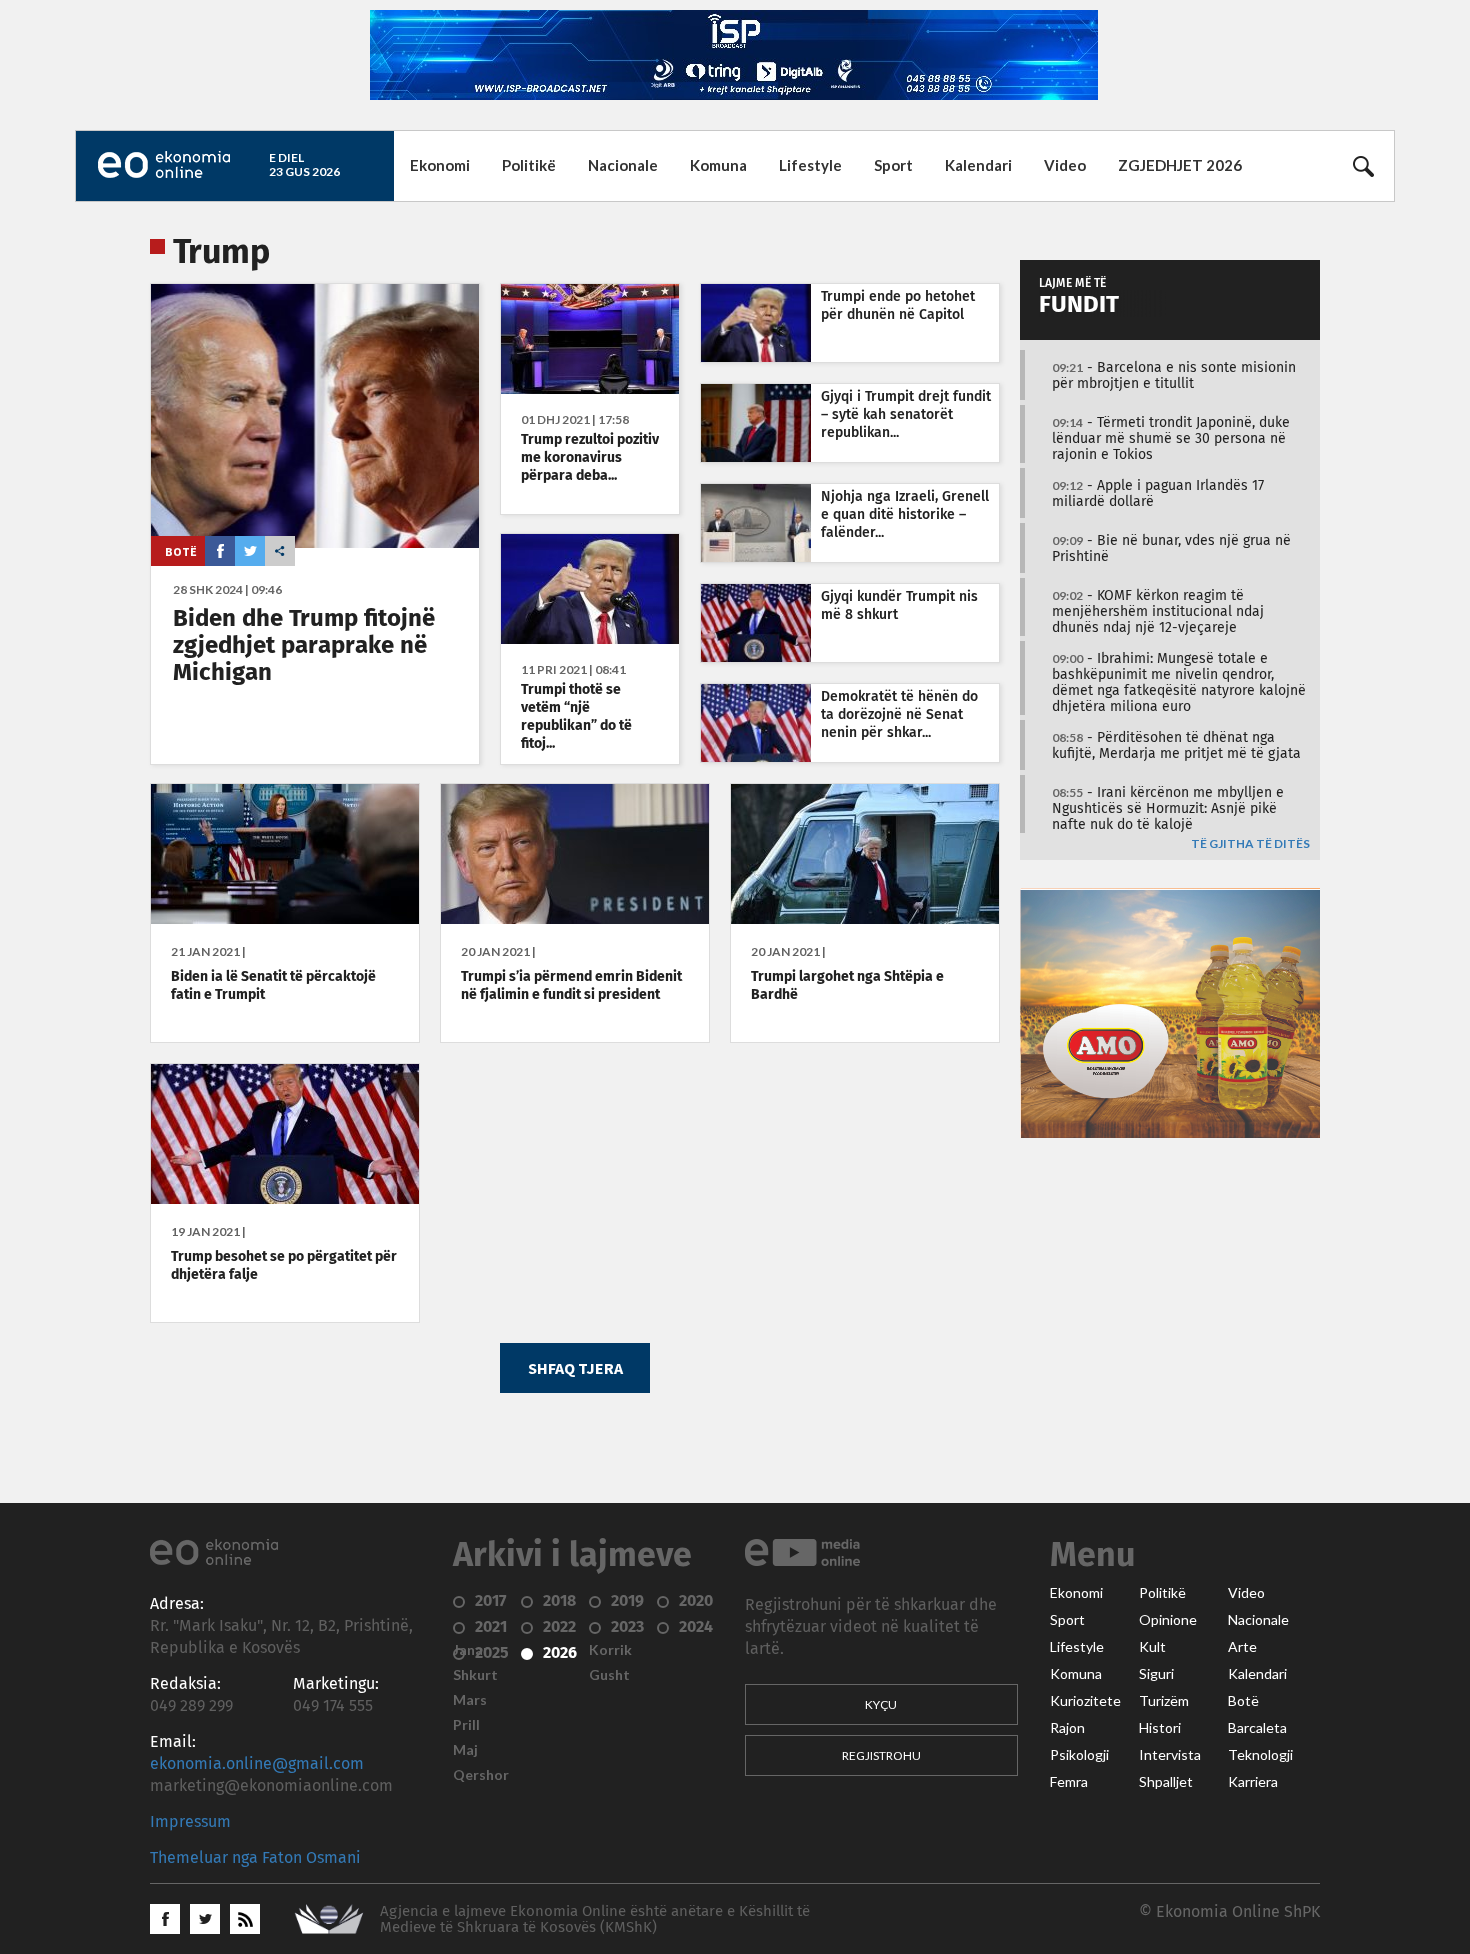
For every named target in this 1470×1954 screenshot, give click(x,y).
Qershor (481, 1775)
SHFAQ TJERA (575, 1368)
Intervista (1170, 1755)
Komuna (718, 165)
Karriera (1253, 1782)
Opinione (1168, 1620)
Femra (1069, 1782)
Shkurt (475, 1675)
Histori (1160, 1728)
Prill (466, 1725)
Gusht (609, 1675)
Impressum (190, 1822)
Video (1065, 165)
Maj (465, 1750)
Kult (1152, 1647)
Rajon (1067, 1728)
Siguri (1156, 1674)
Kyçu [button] (881, 1704)
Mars (470, 1700)
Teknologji (1260, 1755)
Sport (893, 165)
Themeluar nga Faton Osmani (255, 1858)
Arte (1242, 1647)
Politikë (529, 165)
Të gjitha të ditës (1250, 844)
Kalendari (978, 165)
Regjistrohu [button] (881, 1755)
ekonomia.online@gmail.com (257, 1764)
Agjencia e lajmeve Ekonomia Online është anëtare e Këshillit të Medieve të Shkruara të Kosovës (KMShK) (595, 1919)
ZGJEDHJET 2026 (1180, 165)
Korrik (610, 1650)
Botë (181, 551)
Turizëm (1164, 1701)
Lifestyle (810, 165)
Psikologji (1079, 1755)
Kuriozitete (1085, 1701)
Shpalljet (1166, 1782)
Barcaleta (1257, 1728)
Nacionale (623, 165)
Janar (471, 1650)
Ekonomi (440, 165)
